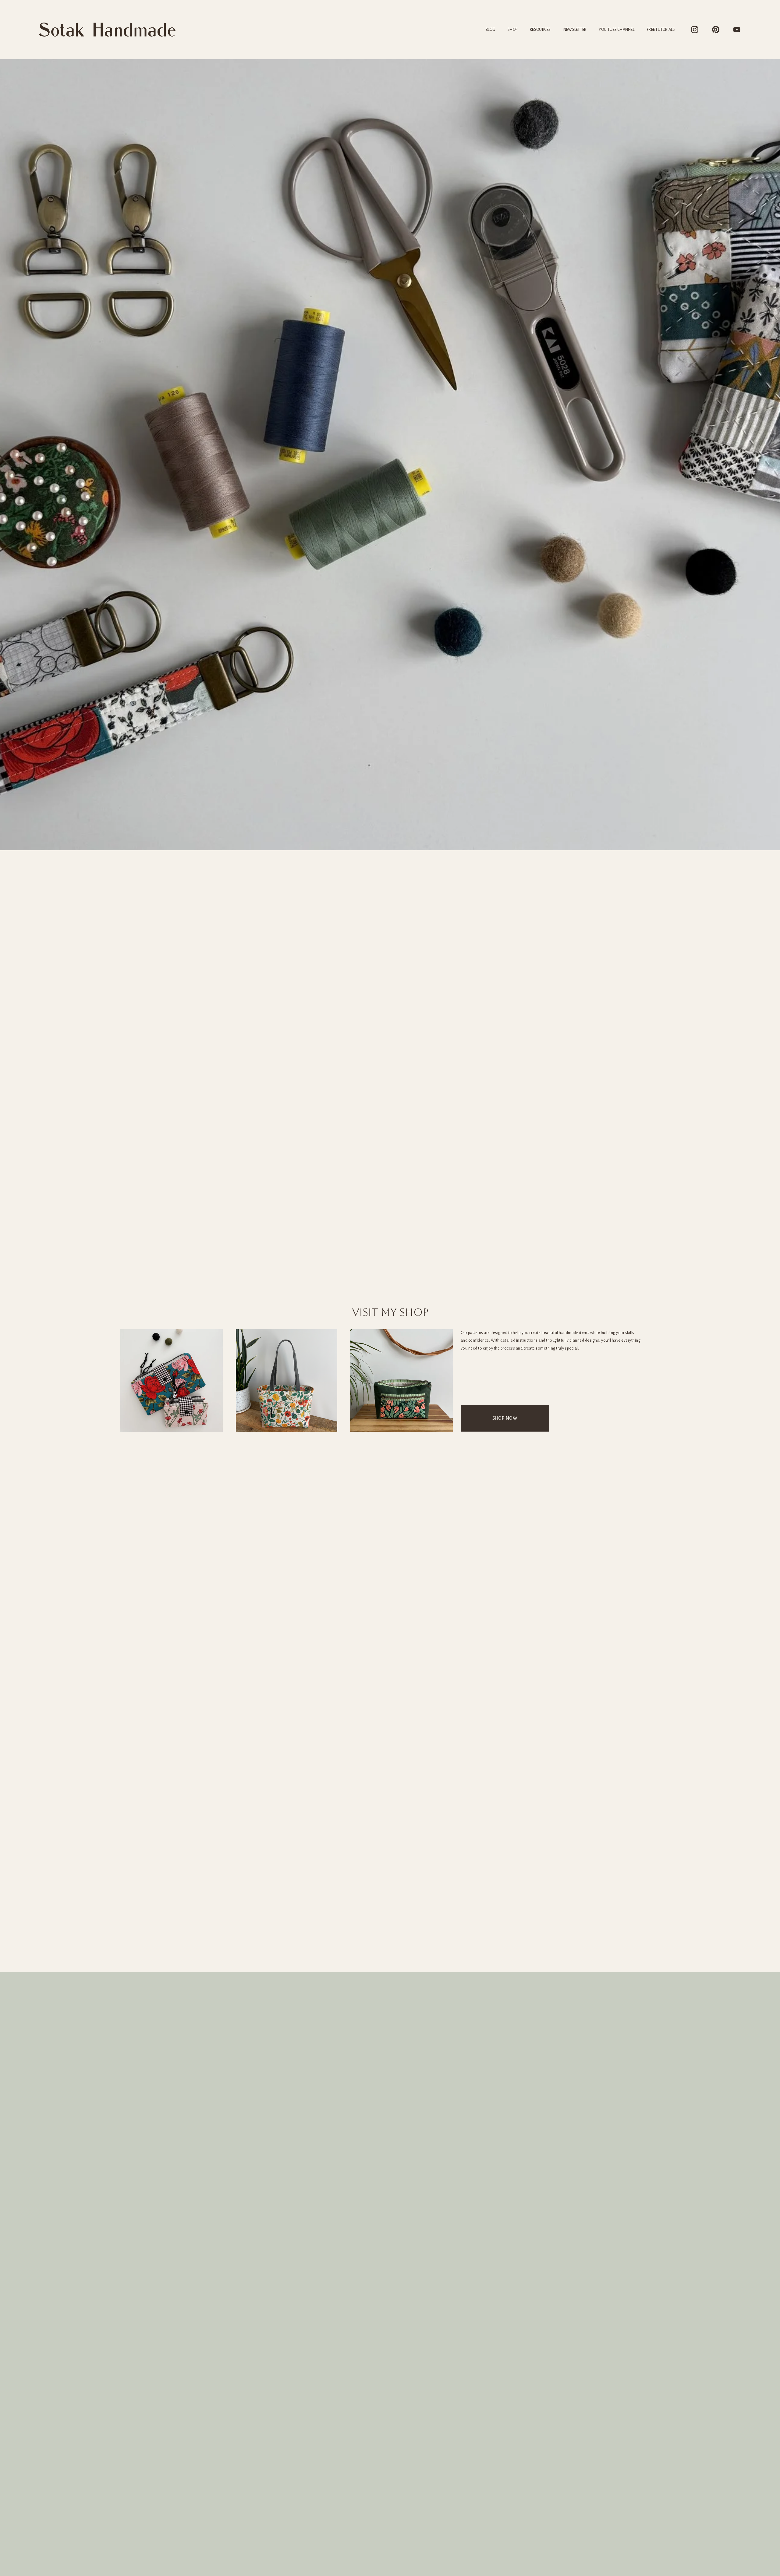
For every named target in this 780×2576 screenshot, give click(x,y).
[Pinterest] (716, 30)
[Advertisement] (390, 1926)
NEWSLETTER (575, 30)
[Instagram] (695, 30)
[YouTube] (737, 30)
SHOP (512, 30)
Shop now (505, 1418)
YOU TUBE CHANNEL (617, 30)
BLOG (490, 30)
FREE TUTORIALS (661, 30)
